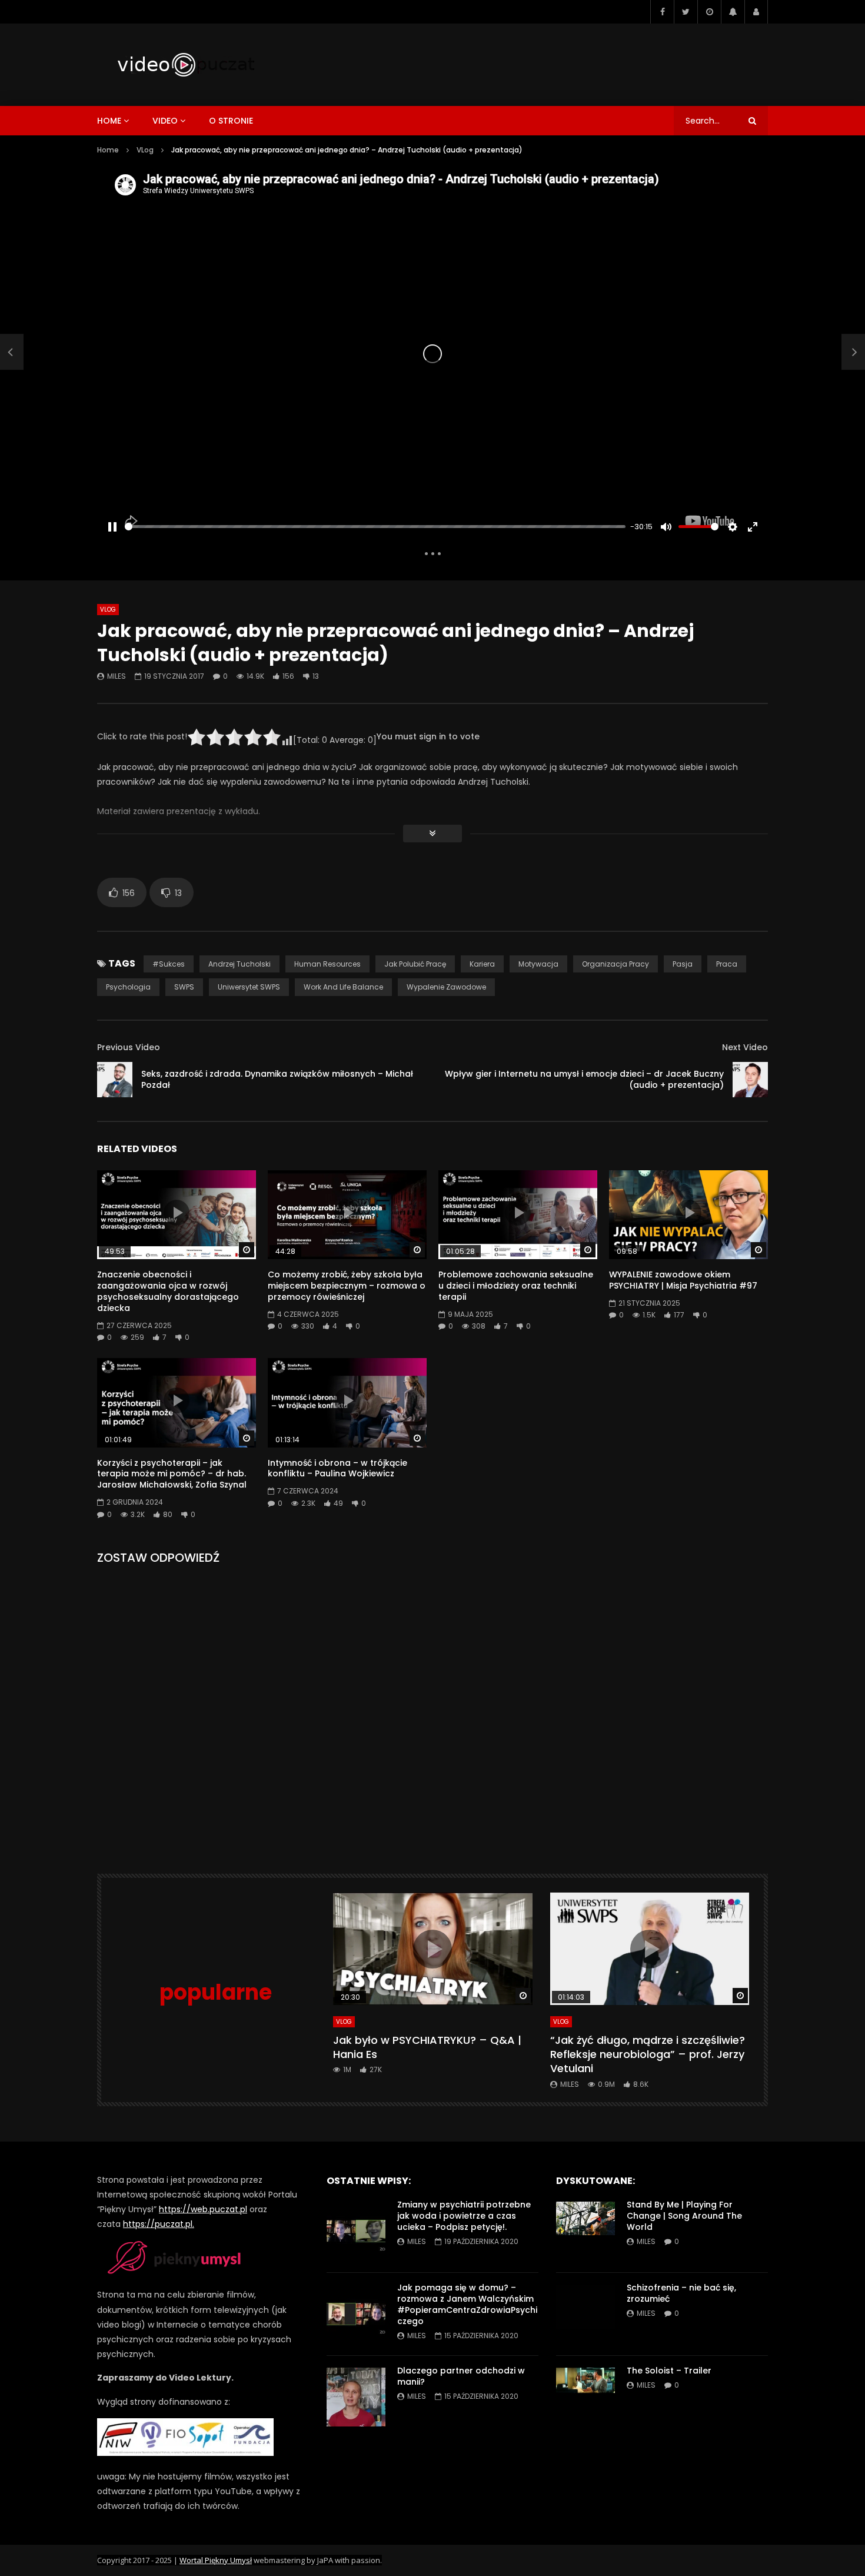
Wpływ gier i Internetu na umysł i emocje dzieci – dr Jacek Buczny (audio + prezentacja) (584, 1079)
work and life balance (343, 987)
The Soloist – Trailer (669, 2371)
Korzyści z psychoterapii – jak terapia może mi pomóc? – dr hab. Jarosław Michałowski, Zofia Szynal (172, 1474)
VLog (145, 150)
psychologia (128, 987)
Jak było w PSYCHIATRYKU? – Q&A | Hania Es (427, 2047)
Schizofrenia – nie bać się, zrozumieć (681, 2293)
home (109, 121)
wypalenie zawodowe (446, 987)
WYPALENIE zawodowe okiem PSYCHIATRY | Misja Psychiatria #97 (683, 1280)
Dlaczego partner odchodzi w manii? (461, 2376)
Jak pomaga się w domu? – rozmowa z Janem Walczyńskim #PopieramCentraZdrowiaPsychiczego (467, 2304)
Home (108, 150)
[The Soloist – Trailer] (585, 2397)
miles (117, 676)
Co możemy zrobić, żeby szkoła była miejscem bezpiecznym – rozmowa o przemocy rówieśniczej (347, 1286)
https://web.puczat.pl (203, 2209)
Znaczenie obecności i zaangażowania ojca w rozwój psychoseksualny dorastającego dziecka (168, 1291)
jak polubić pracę (415, 964)
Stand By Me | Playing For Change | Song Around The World (684, 2216)
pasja (683, 964)
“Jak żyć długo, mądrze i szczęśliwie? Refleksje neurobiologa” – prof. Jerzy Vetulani (648, 2054)
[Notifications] (733, 12)
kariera (482, 964)
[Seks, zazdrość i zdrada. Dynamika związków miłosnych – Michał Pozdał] (12, 352)
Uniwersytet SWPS (249, 987)
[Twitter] (686, 12)
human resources (327, 964)
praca (727, 964)
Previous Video (129, 1047)
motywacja (538, 964)
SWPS (184, 987)
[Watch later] (709, 12)
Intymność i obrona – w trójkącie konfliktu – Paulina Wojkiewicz (337, 1468)
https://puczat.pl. (159, 2224)
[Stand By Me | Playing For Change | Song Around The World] (585, 2231)
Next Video (745, 1047)
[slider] (375, 527)
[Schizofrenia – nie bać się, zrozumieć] (585, 2314)
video (165, 121)
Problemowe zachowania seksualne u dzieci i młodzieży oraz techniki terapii (516, 1286)
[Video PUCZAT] (185, 65)
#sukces (169, 964)
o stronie (231, 121)
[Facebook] (662, 12)
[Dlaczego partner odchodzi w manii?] (356, 2397)
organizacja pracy (616, 964)
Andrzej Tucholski (239, 964)
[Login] (756, 12)
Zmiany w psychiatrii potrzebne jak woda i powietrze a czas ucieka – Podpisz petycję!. (464, 2216)
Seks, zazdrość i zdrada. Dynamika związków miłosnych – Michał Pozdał (277, 1079)
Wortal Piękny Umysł (216, 2560)
